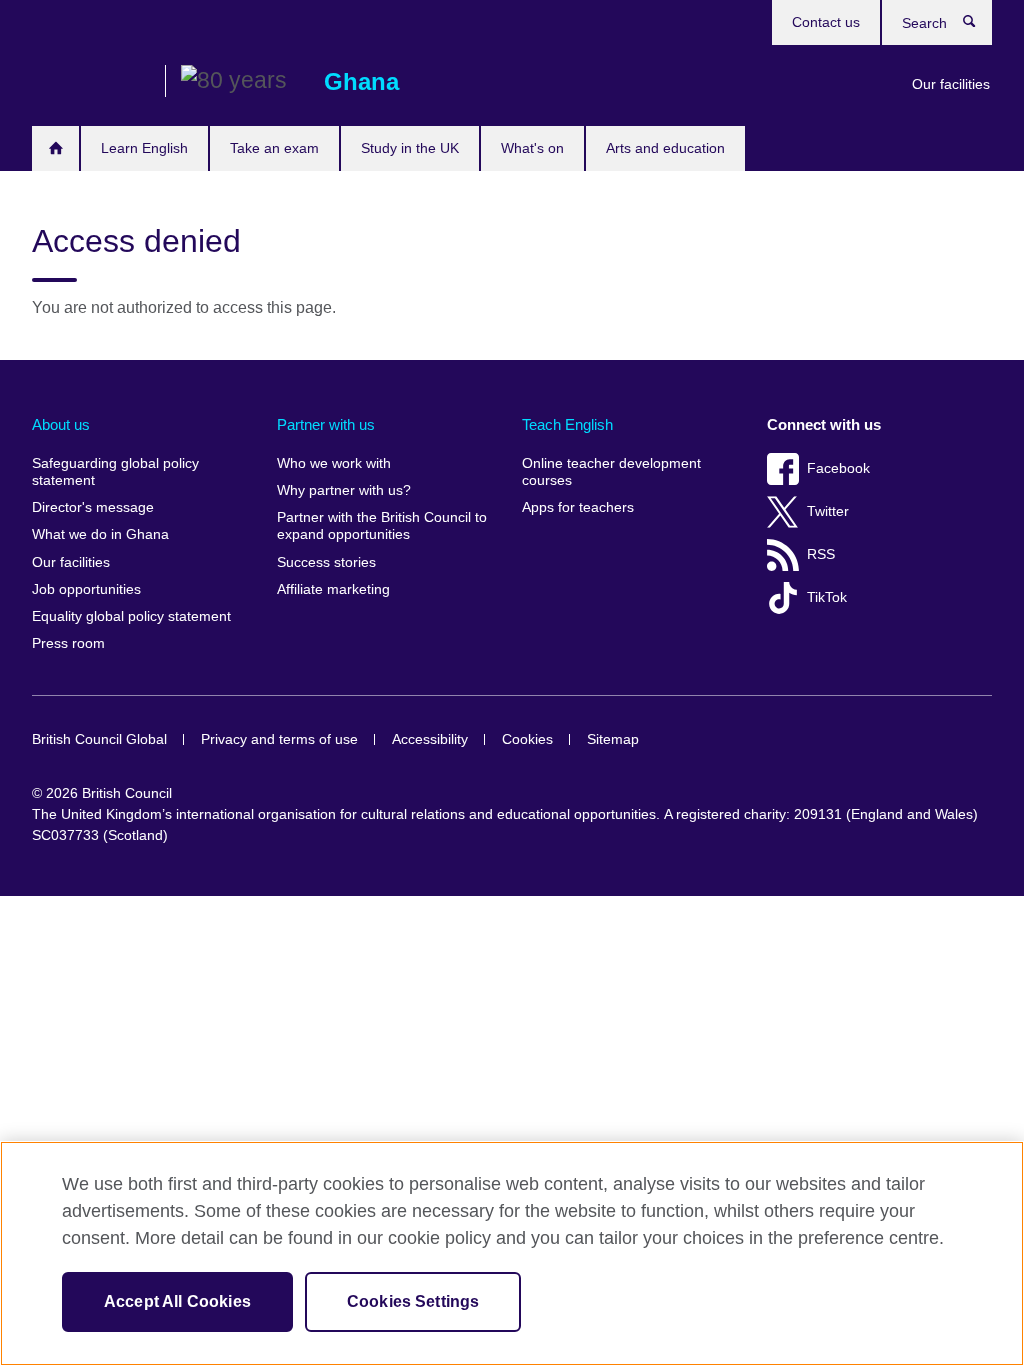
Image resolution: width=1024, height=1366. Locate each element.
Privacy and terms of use (279, 739)
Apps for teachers (578, 507)
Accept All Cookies (177, 1301)
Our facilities (951, 84)
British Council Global (99, 739)
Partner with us (326, 424)
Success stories (326, 562)
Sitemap (613, 739)
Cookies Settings (413, 1301)
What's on (532, 148)
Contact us (826, 22)
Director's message (93, 507)
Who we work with (334, 463)
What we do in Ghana (100, 534)
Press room (68, 643)
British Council (91, 82)
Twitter (828, 511)
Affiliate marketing (333, 589)
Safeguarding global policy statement (115, 472)
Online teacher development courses (611, 472)
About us (61, 424)
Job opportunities (86, 589)
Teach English (567, 424)
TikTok (827, 597)
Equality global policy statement (131, 616)
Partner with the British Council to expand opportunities (382, 526)
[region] (512, 1253)
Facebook (838, 468)
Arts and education (665, 148)
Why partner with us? (344, 490)
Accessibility (430, 739)
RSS (821, 554)
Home (55, 148)
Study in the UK (410, 148)
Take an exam (274, 148)
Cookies (527, 739)
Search (979, 26)
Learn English (144, 148)
